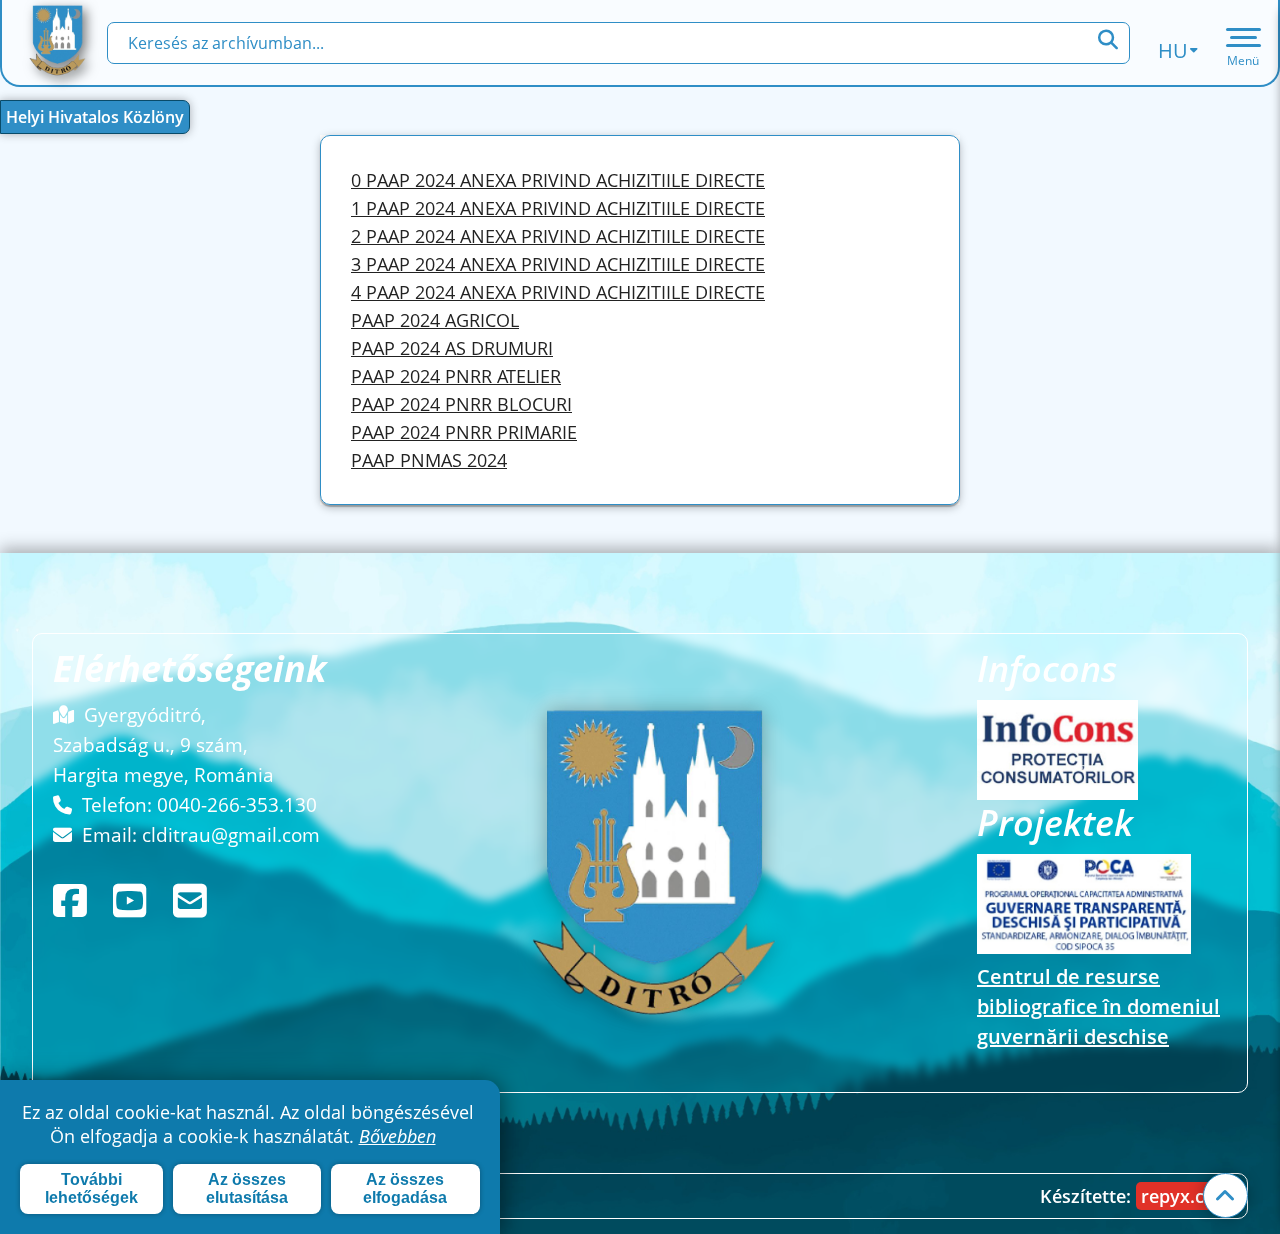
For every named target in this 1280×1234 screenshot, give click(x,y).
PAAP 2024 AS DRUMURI (452, 348)
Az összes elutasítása (247, 1188)
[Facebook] (75, 901)
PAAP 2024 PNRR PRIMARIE (464, 432)
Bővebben (397, 1136)
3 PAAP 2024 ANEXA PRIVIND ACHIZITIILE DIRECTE (558, 264)
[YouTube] (135, 901)
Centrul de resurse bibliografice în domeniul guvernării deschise (1098, 1006)
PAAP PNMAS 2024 (429, 460)
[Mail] (195, 901)
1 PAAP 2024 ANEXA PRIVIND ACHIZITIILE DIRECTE (558, 208)
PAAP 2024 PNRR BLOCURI (461, 404)
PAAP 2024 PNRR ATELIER (456, 376)
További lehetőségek (91, 1188)
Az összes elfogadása (405, 1188)
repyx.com (1186, 1196)
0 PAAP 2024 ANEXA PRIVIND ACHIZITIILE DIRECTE (558, 180)
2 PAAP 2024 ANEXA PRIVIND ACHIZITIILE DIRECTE (558, 236)
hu (1173, 50)
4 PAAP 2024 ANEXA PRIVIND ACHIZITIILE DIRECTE (558, 292)
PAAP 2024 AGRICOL (435, 320)
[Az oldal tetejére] (1225, 1195)
